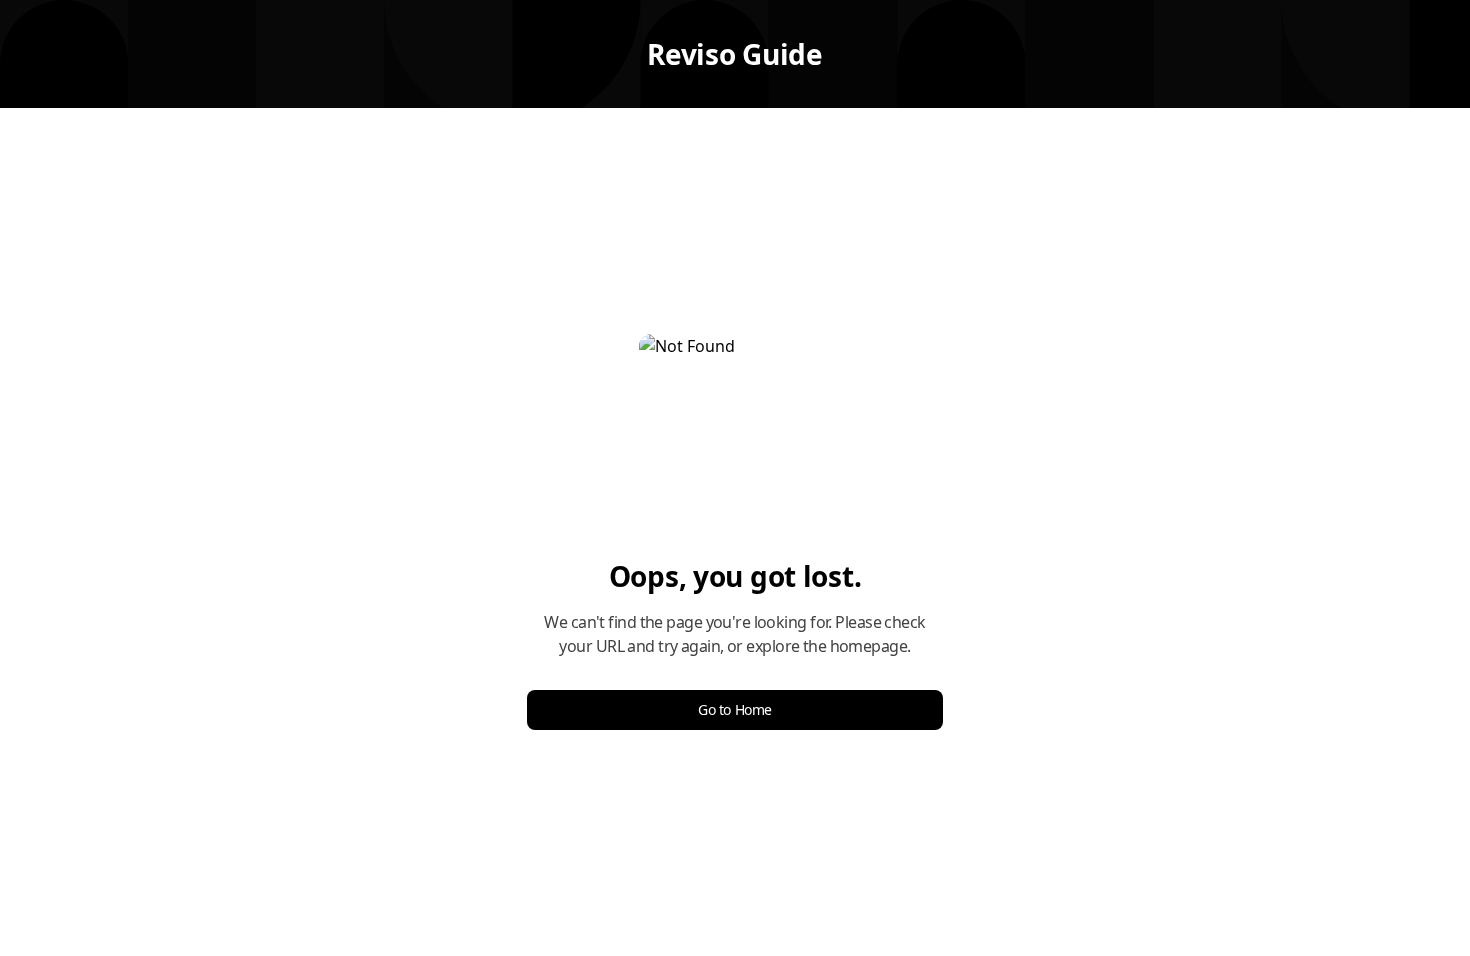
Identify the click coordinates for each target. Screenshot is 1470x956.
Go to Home (735, 709)
